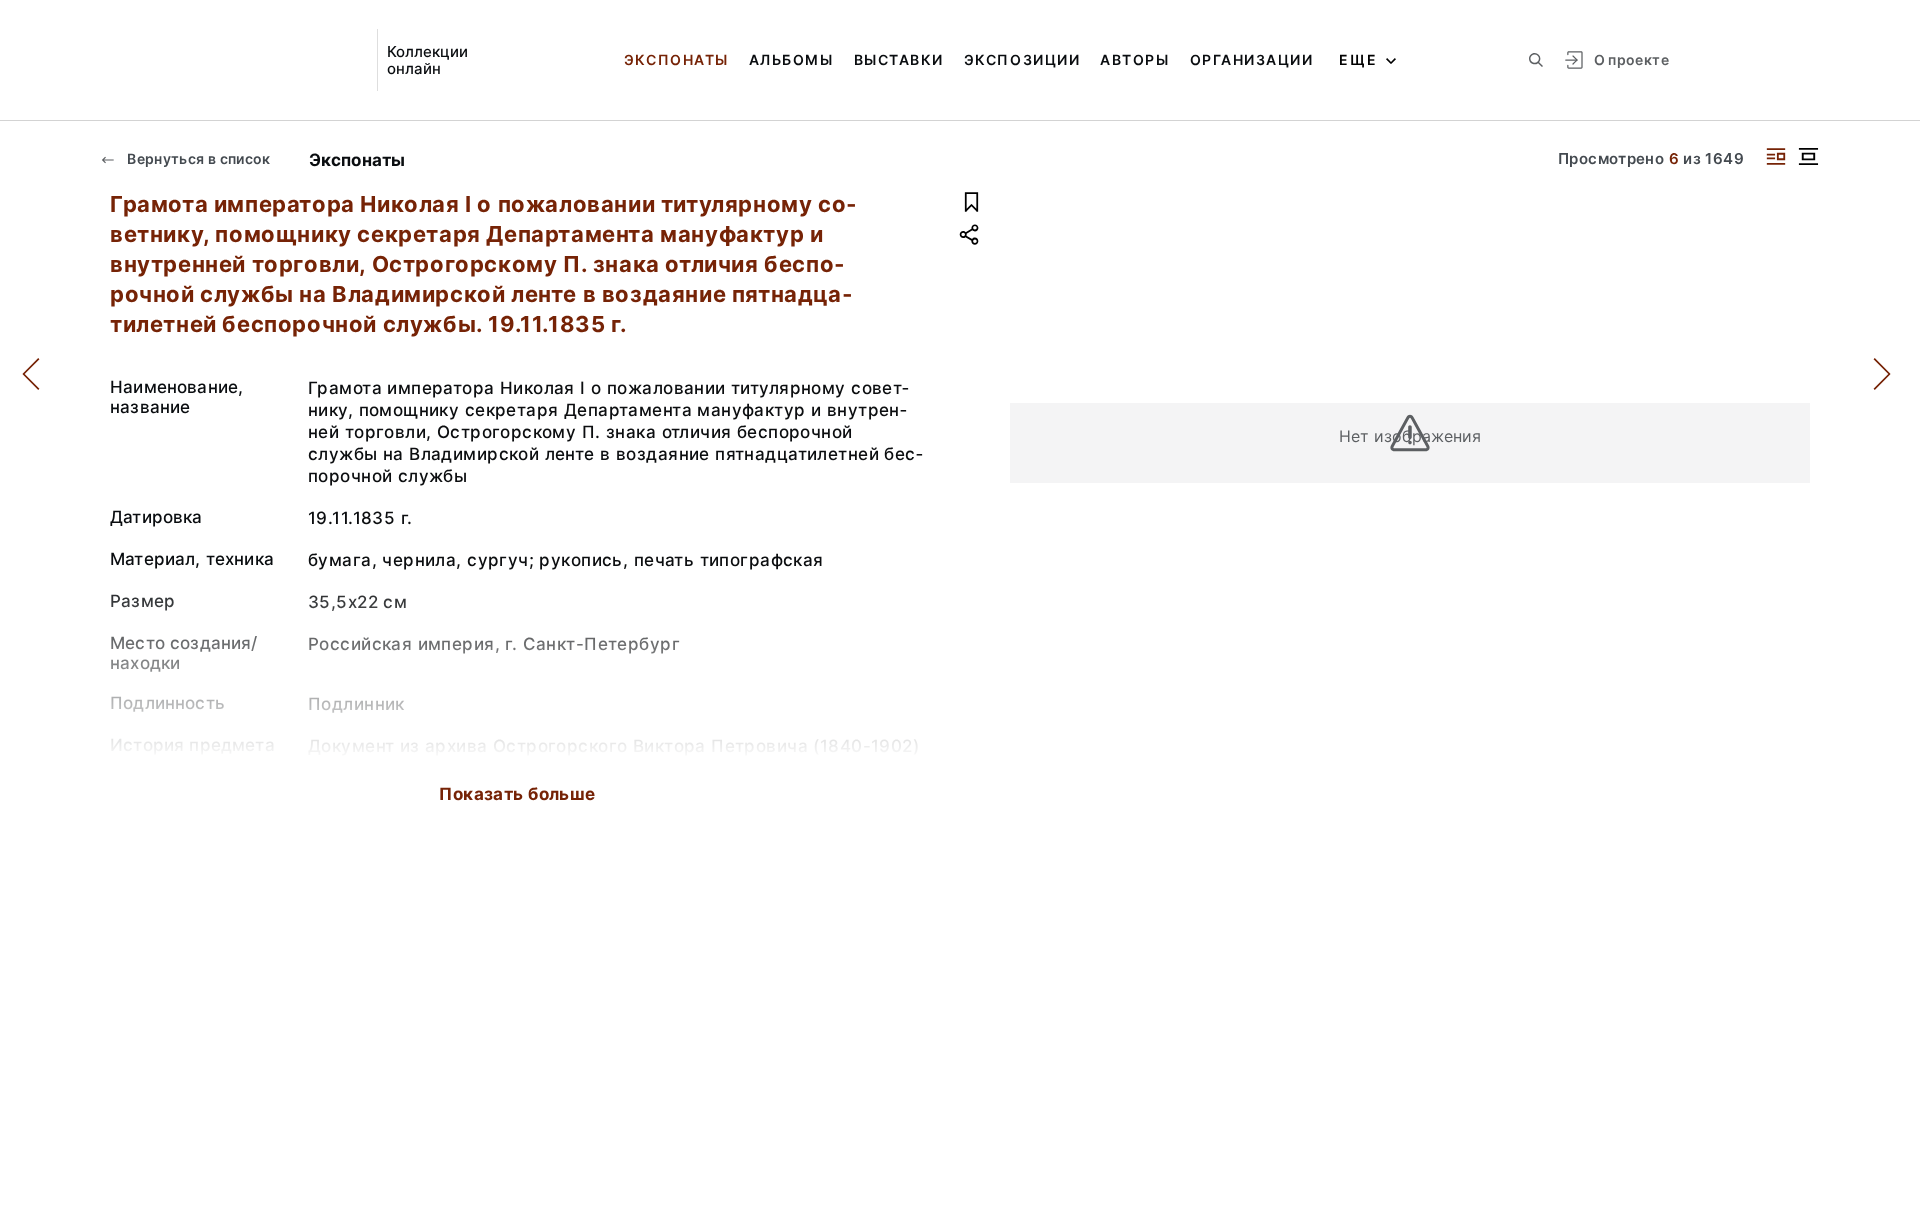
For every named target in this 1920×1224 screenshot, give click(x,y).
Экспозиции (1022, 59)
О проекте (1631, 59)
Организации (1252, 59)
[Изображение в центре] (1808, 156)
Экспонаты (676, 59)
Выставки (899, 59)
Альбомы (791, 59)
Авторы (1134, 59)
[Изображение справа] (1776, 156)
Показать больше (517, 794)
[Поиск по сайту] (1536, 60)
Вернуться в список (197, 158)
